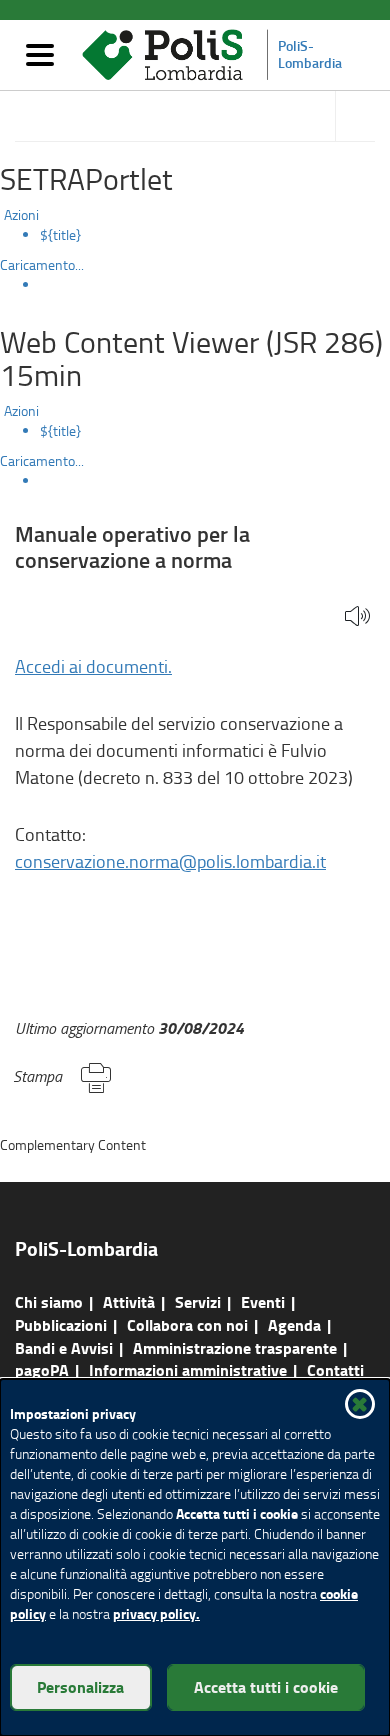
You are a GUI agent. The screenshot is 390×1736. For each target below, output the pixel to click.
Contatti (335, 1369)
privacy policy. (156, 1613)
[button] (357, 617)
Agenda (294, 1324)
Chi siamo (49, 1301)
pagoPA (42, 1369)
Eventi (263, 1301)
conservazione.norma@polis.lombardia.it (170, 861)
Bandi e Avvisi (64, 1347)
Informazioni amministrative (188, 1369)
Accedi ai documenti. (93, 666)
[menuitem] (215, 235)
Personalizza (80, 1686)
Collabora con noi (187, 1324)
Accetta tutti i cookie (266, 1686)
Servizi (198, 1301)
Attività (129, 1301)
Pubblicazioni (61, 1324)
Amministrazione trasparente (235, 1347)
